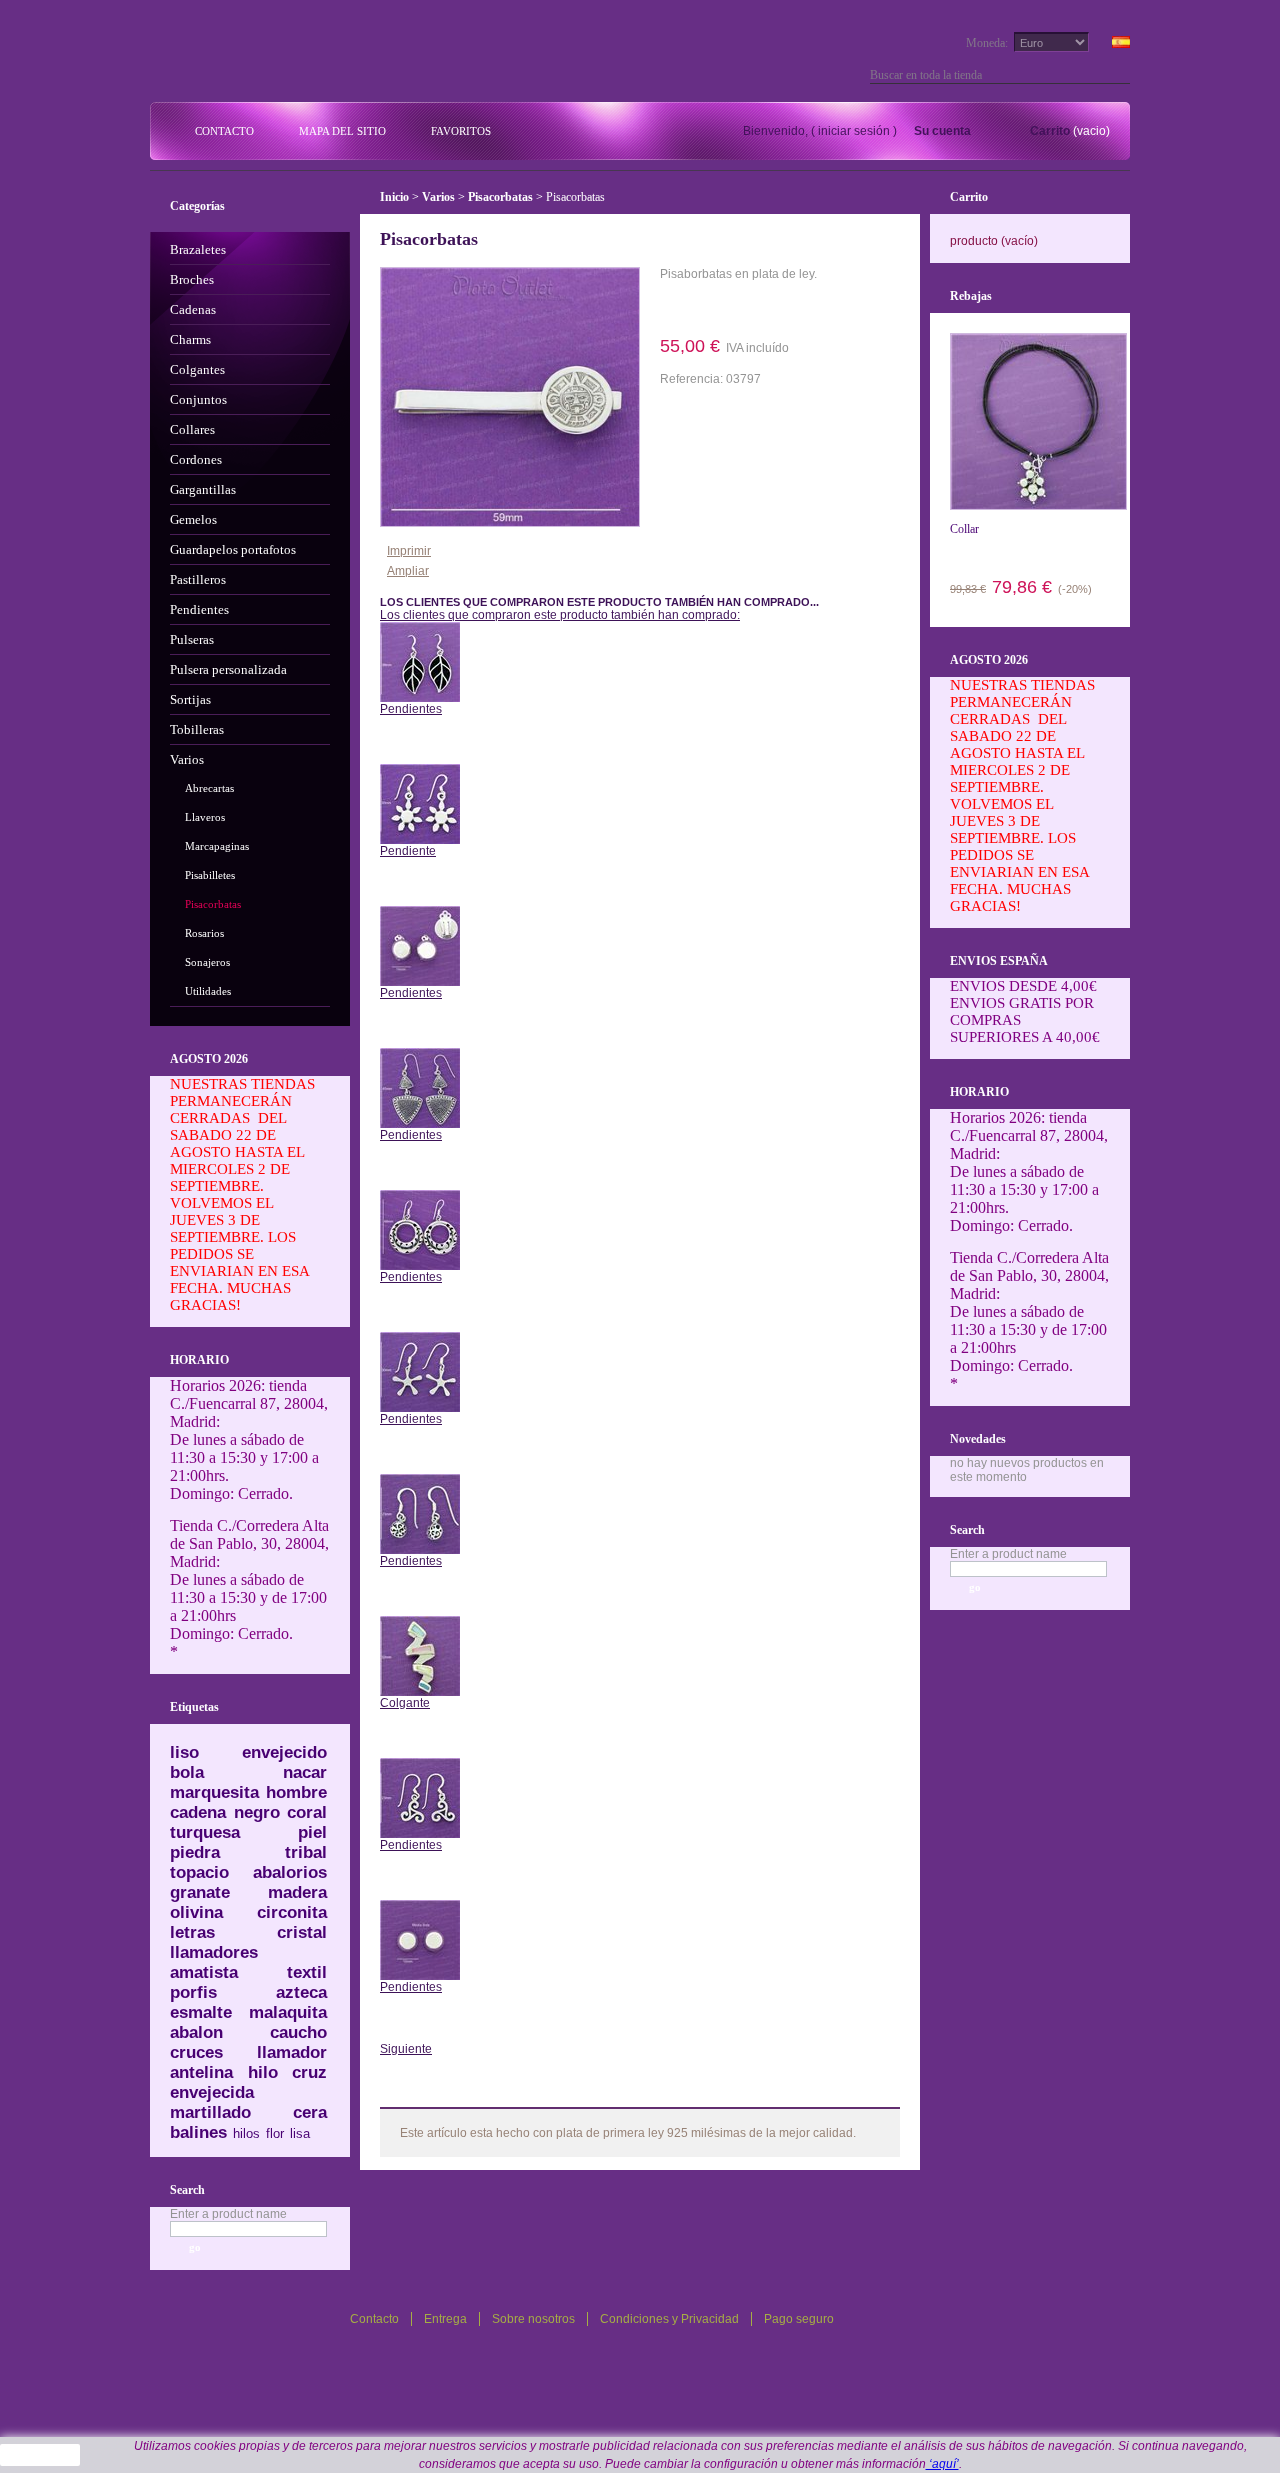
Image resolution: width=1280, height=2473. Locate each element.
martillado (210, 2112)
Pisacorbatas (213, 904)
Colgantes (197, 369)
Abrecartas (209, 788)
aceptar (40, 2455)
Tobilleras (197, 729)
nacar (305, 1772)
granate (200, 1892)
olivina (196, 1912)
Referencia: (693, 379)
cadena (198, 1812)
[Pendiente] (420, 771)
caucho (298, 2032)
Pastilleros (198, 579)
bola (187, 1772)
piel (312, 1832)
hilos (246, 2133)
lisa (300, 2133)
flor (275, 2133)
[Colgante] (420, 1623)
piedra (195, 1852)
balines (198, 2132)
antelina (201, 2072)
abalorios (290, 1872)
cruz (309, 2072)
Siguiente (406, 2049)
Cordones (196, 459)
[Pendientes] (420, 629)
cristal (302, 1932)
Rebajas (971, 296)
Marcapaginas (217, 846)
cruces (196, 2052)
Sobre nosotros (533, 2319)
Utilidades (208, 991)
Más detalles (717, 307)
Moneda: (987, 43)
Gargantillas (203, 489)
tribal (306, 1852)
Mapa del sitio (342, 131)
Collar (964, 529)
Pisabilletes (210, 875)
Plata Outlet (289, 58)
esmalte (201, 2012)
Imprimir (409, 551)
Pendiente (408, 851)
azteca (301, 1992)
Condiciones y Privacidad (669, 2319)
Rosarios (204, 933)
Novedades (978, 1439)
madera (297, 1892)
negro (257, 1812)
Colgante (405, 1703)
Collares (192, 429)
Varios (187, 759)
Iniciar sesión (854, 131)
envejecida (212, 2092)
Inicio (394, 197)
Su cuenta (942, 131)
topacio (199, 1872)
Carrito (1050, 131)
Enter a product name (228, 2214)
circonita (292, 1912)
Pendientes (199, 609)
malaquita (288, 2012)
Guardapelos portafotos (233, 549)
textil (307, 1972)
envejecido (284, 1752)
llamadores (214, 1952)
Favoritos (461, 131)
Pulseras (192, 639)
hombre (296, 1792)
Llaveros (205, 817)
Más (430, 2092)
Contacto (224, 131)
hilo (263, 2072)
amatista (204, 1972)
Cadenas (193, 309)
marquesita (214, 1792)
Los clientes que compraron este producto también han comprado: (560, 615)
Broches (192, 279)
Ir (1122, 75)
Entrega (445, 2319)
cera (310, 2112)
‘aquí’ (942, 2464)
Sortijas (190, 699)
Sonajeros (207, 962)
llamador (292, 2052)
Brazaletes (198, 249)
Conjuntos (198, 399)
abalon (196, 2032)
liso (184, 1752)
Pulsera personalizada (228, 669)
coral (307, 1812)
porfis (193, 1992)
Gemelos (193, 519)
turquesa (205, 1832)
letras (192, 1932)
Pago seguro (799, 2319)
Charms (190, 339)
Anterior (420, 739)
